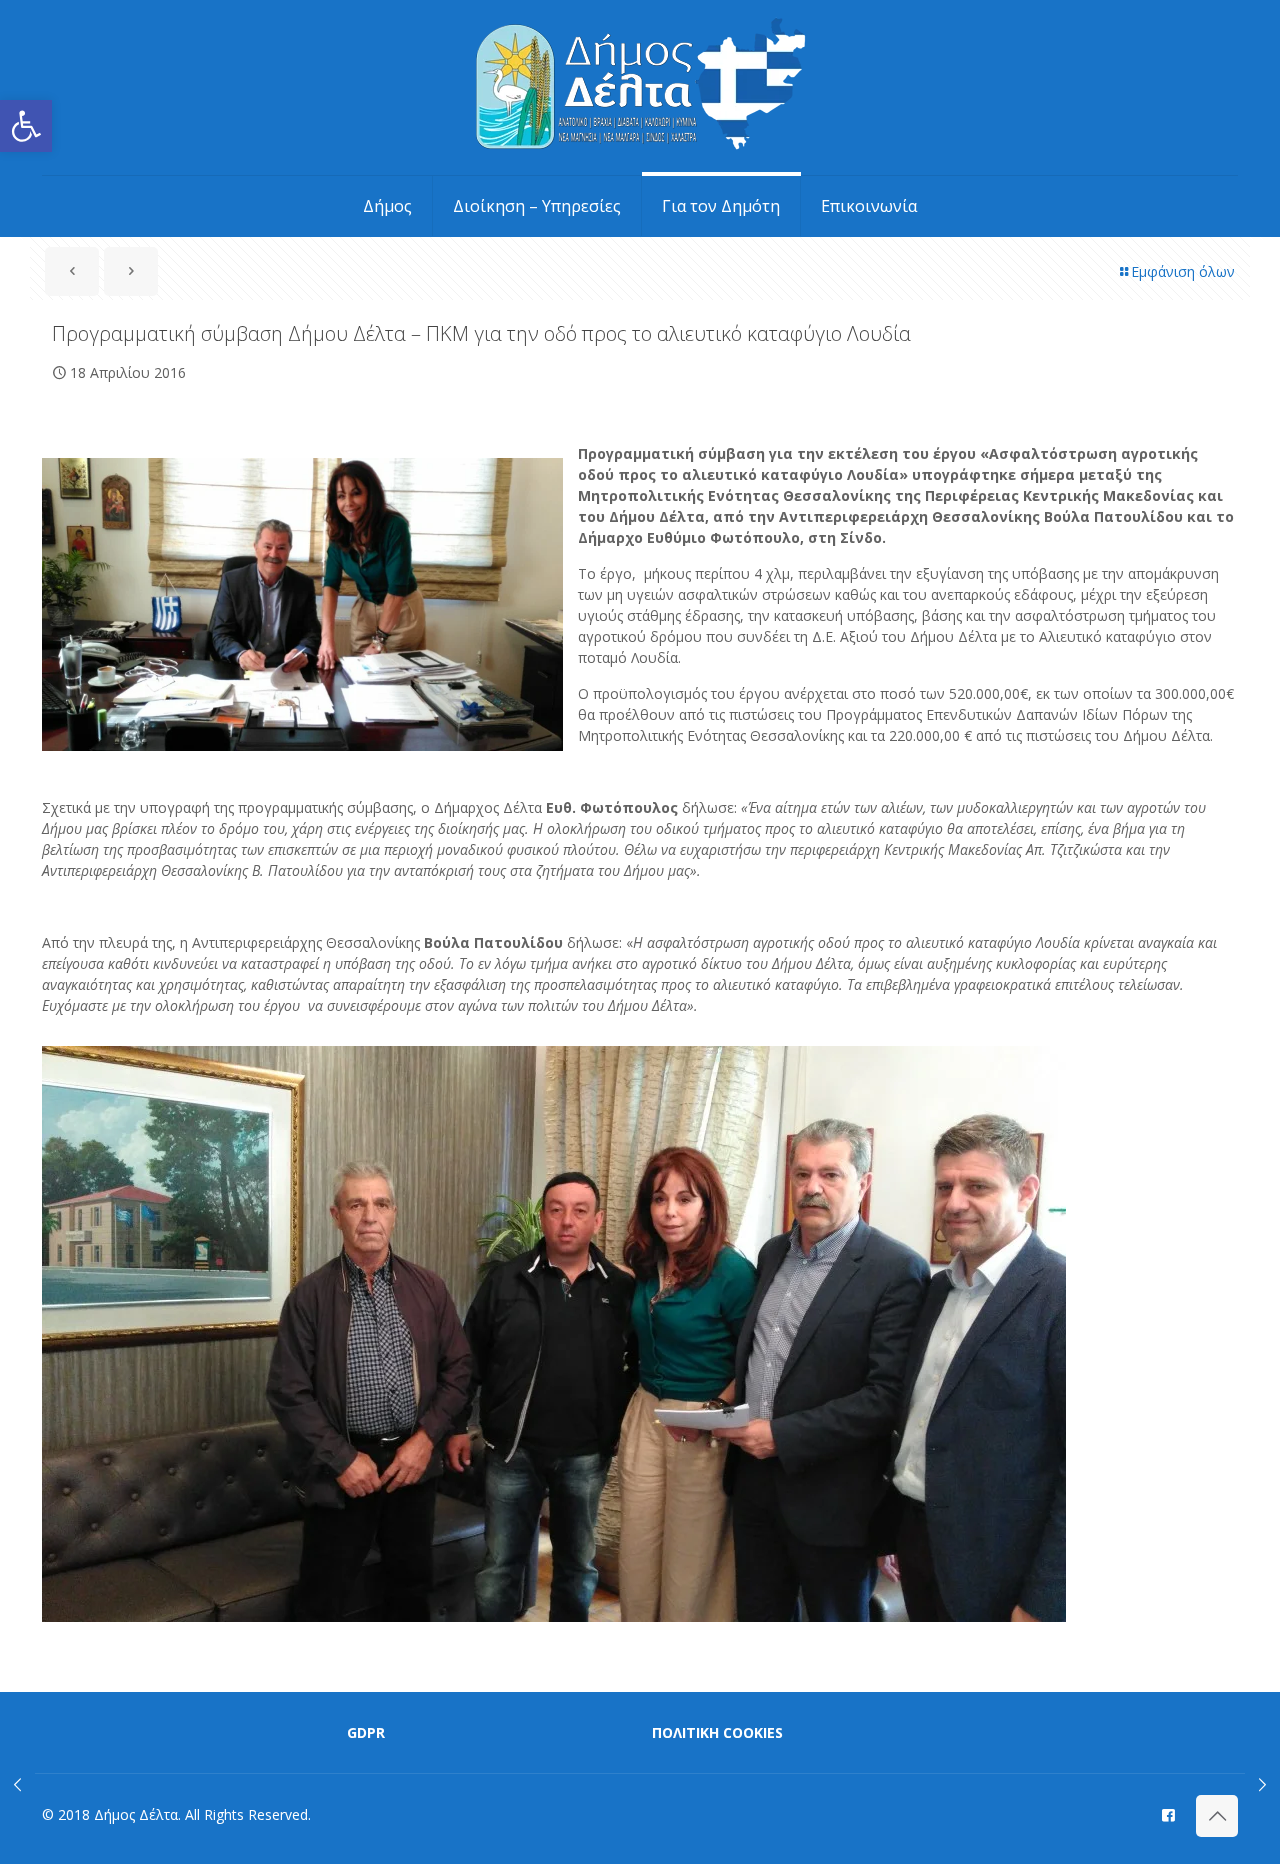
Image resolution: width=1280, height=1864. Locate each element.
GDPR (366, 1732)
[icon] (1168, 1814)
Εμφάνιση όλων (1183, 271)
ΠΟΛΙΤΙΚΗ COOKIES (717, 1732)
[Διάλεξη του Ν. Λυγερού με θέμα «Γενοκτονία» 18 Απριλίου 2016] (17, 1784)
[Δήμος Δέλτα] (640, 87)
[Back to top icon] (1217, 1816)
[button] (26, 126)
